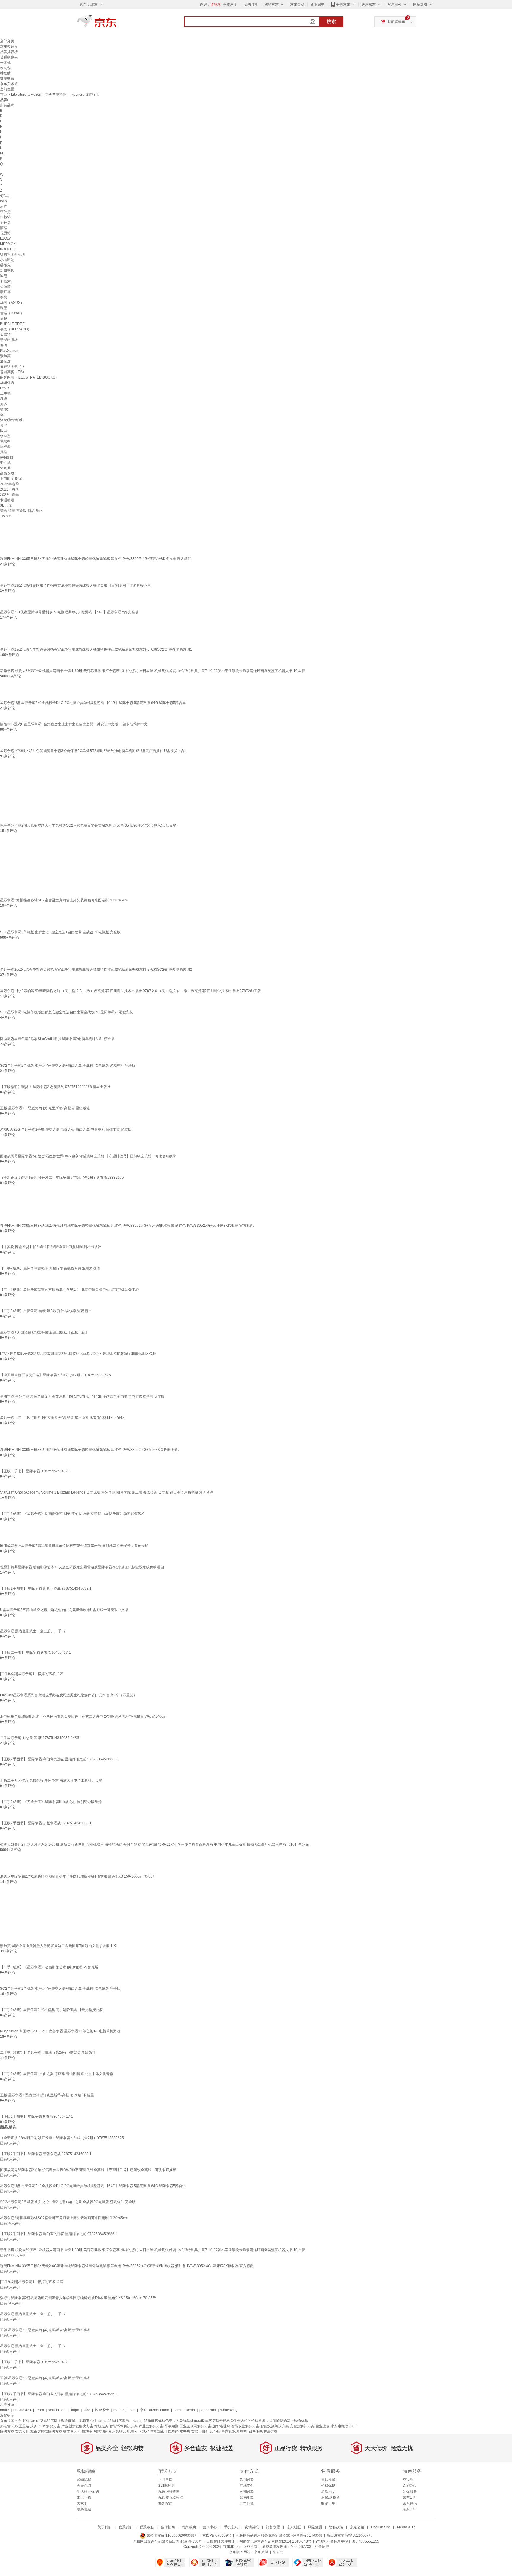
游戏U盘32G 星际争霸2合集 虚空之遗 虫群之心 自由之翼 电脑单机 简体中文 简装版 (66, 1130)
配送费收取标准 (171, 2497)
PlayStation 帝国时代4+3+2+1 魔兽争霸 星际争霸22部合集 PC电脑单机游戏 (60, 2031)
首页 (4, 95)
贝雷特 (5, 335)
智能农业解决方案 (245, 2426)
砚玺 (4, 308)
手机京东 (343, 4)
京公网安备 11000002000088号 (172, 2535)
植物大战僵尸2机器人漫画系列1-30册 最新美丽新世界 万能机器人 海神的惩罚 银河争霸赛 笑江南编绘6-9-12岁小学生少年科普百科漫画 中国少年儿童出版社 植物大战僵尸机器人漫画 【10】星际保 (154, 1844)
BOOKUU (8, 249)
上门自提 (165, 2480)
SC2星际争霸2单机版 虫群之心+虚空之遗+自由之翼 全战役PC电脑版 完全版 (60, 932)
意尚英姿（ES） (13, 372)
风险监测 (315, 2527)
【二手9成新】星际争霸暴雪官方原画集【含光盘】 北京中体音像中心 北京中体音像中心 (69, 1290)
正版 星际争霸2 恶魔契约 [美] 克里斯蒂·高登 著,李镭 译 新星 (47, 2095)
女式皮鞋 (22, 2431)
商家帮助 (189, 2527)
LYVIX (5, 388)
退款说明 (328, 2492)
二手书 (5, 393)
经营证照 (322, 2547)
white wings (230, 2410)
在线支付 (247, 2486)
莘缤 (4, 297)
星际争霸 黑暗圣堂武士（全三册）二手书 (32, 1631)
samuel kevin (184, 2410)
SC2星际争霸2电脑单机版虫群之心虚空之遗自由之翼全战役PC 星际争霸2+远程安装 (67, 1012)
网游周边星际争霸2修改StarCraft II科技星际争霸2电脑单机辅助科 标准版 (57, 1039)
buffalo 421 (22, 2410)
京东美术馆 (9, 84)
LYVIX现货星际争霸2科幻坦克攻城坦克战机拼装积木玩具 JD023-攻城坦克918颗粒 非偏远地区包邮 (78, 1354)
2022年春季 (9, 489)
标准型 (5, 447)
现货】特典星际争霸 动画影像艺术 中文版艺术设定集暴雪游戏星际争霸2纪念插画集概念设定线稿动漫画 (82, 1567)
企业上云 (323, 2426)
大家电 (82, 2503)
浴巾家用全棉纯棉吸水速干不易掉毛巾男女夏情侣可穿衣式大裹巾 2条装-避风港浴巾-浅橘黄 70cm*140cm (83, 1716)
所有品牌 (7, 105)
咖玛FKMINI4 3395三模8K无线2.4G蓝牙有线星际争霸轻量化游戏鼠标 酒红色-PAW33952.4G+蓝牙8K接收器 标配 (89, 1450)
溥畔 (4, 207)
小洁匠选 (7, 260)
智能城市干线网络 (164, 2431)
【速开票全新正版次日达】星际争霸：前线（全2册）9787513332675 (55, 1375)
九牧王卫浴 (20, 2426)
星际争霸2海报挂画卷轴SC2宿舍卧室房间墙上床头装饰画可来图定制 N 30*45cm (64, 900)
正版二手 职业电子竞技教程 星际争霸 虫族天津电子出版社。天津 (51, 1780)
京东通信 (410, 2503)
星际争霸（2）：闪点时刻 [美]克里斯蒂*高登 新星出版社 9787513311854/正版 (62, 1418)
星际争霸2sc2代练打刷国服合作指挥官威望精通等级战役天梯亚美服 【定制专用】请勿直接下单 (75, 585)
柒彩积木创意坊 (12, 255)
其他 (4, 425)
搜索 (331, 21)
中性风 (5, 463)
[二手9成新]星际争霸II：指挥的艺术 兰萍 (32, 1674)
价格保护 (328, 2486)
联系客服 (84, 2509)
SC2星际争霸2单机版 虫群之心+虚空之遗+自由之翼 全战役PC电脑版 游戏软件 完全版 (68, 1066)
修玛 (4, 345)
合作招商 (168, 2527)
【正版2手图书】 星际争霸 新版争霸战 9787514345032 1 (46, 1588)
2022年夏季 (9, 495)
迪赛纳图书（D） (14, 367)
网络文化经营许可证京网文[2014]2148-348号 (275, 2541)
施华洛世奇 (221, 2426)
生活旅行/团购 (88, 2492)
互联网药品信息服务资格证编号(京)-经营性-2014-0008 (279, 2535)
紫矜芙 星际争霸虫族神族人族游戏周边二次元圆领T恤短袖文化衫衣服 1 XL (59, 1946)
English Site (381, 2527)
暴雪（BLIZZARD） (16, 329)
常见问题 (84, 2497)
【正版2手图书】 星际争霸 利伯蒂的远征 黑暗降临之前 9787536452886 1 (59, 1759)
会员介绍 (84, 2486)
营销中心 (210, 2527)
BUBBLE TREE (12, 324)
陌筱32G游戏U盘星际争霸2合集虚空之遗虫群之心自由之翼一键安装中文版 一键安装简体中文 (74, 724)
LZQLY (5, 239)
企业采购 (318, 4)
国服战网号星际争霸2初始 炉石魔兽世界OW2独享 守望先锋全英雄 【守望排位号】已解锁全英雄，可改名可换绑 (88, 1156)
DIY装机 (409, 2486)
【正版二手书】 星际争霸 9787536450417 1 (35, 1471)
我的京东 (271, 4)
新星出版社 (9, 340)
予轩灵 (5, 223)
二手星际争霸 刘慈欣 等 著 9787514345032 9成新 (40, 1738)
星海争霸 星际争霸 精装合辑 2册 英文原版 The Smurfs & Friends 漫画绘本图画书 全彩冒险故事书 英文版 (82, 1396)
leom (40, 2410)
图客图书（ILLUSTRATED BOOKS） (29, 377)
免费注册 (230, 4)
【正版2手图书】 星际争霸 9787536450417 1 (36, 2117)
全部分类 (7, 41)
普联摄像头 (9, 57)
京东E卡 (409, 2497)
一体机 (5, 63)
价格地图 (85, 2431)
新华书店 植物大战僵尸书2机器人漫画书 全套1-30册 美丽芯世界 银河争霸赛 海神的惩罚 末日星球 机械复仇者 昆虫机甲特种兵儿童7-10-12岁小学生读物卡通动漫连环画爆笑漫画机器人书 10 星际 (153, 671)
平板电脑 (172, 2426)
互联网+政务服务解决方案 (257, 2431)
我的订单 (251, 4)
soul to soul (57, 2410)
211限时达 (167, 2486)
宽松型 (5, 441)
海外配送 (165, 2503)
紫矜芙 (5, 356)
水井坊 (185, 2431)
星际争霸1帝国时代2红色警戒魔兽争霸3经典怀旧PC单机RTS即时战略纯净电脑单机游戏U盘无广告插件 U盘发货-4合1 (93, 751)
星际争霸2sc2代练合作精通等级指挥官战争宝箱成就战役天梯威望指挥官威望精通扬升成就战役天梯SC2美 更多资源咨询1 (96, 649)
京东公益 (357, 2527)
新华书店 (7, 271)
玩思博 (5, 233)
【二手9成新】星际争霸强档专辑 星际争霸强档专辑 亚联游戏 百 (50, 1268)
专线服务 (101, 2426)
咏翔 (4, 276)
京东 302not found (155, 2410)
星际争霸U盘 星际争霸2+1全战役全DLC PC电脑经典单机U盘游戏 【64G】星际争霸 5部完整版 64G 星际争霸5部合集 (93, 703)
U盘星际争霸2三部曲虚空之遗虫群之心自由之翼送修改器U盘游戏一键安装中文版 (64, 1610)
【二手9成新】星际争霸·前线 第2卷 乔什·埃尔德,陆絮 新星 (46, 1311)
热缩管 (5, 2426)
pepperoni (208, 2410)
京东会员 (297, 4)
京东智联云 (117, 2431)
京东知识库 (9, 47)
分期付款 (247, 2492)
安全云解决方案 (302, 2426)
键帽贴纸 (7, 79)
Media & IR (406, 2527)
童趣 (4, 319)
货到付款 (247, 2480)
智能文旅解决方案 (275, 2426)
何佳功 (5, 196)
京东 (117, 24)
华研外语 (7, 383)
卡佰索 (5, 281)
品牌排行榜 (9, 52)
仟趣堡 (5, 217)
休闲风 (5, 468)
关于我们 (105, 2527)
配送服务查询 (169, 2492)
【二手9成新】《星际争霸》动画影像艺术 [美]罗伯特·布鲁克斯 (49, 1967)
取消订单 (328, 2503)
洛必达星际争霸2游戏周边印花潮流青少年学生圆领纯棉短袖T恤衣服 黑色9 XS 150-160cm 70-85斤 (78, 1876)
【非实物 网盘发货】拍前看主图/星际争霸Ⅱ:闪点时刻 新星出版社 (51, 1247)
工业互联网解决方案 (196, 2426)
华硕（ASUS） (12, 303)
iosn (3, 201)
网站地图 (100, 2431)
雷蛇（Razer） (12, 313)
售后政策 (328, 2480)
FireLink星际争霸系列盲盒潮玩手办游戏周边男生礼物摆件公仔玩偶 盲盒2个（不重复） (68, 1695)
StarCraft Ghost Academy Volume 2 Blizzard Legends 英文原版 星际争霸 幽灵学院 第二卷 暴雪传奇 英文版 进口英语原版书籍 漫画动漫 (107, 1492)
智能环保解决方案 (124, 2426)
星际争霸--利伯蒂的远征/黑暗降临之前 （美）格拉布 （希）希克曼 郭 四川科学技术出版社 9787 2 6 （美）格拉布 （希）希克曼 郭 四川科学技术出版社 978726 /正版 (131, 991)
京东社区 (294, 2527)
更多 (4, 404)
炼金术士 (102, 2410)
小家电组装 (340, 2426)
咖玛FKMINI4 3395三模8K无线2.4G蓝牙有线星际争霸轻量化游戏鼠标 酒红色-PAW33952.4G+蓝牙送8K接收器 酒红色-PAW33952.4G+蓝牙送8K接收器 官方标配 (127, 1226)
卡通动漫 (7, 500)
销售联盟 (273, 2527)
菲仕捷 (5, 212)
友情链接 (252, 2527)
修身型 (5, 436)
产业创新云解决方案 (77, 2426)
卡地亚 (144, 2431)
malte (4, 2410)
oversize (7, 457)
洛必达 (5, 361)
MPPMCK (8, 244)
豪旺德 (5, 292)
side (87, 2410)
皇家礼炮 (228, 2431)
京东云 (278, 2552)
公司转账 (247, 2503)
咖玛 (4, 399)
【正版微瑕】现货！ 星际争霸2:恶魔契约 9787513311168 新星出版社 (55, 1087)
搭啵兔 (5, 265)
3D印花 (6, 505)
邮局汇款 (247, 2497)
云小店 (215, 2431)
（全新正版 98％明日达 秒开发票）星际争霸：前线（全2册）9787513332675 (62, 1178)
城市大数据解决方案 (46, 2431)
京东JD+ (409, 2509)
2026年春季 (9, 484)
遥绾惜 (5, 287)
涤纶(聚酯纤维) (12, 420)
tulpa (75, 2410)
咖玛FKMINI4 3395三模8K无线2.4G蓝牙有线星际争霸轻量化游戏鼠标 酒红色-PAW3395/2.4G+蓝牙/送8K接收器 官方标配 (96, 559)
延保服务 (410, 2492)
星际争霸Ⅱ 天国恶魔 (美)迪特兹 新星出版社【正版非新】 (44, 1332)
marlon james (124, 2410)
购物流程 (84, 2480)
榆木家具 (70, 2431)
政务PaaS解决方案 (45, 2426)
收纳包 (5, 68)
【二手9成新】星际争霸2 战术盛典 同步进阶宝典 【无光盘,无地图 (52, 2010)
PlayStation (9, 351)
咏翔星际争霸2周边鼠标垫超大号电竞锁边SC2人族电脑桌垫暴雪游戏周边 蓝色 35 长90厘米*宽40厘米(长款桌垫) (89, 825)
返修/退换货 (331, 2497)
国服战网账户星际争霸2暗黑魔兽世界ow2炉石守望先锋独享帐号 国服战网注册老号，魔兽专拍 (74, 1546)
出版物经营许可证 (221, 2541)
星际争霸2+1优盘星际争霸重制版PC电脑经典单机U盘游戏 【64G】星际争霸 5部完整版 (69, 612)
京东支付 (261, 2552)
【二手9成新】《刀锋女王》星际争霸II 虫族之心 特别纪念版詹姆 (51, 1802)
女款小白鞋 (200, 2431)
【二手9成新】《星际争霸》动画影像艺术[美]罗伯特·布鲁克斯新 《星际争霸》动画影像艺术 (72, 1514)
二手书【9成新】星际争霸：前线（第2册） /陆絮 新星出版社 (48, 2053)
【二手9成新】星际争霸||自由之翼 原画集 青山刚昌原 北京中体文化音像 (57, 2074)
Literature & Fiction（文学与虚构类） (40, 95)
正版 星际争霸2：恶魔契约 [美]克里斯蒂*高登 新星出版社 (45, 1108)
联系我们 (126, 2527)
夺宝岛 (408, 2480)
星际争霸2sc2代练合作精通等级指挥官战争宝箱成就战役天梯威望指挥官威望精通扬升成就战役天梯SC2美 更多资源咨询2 (96, 970)
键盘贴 (5, 73)
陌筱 (4, 228)
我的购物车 (396, 22)
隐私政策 (336, 2527)
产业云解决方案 (151, 2426)
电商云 (132, 2431)
